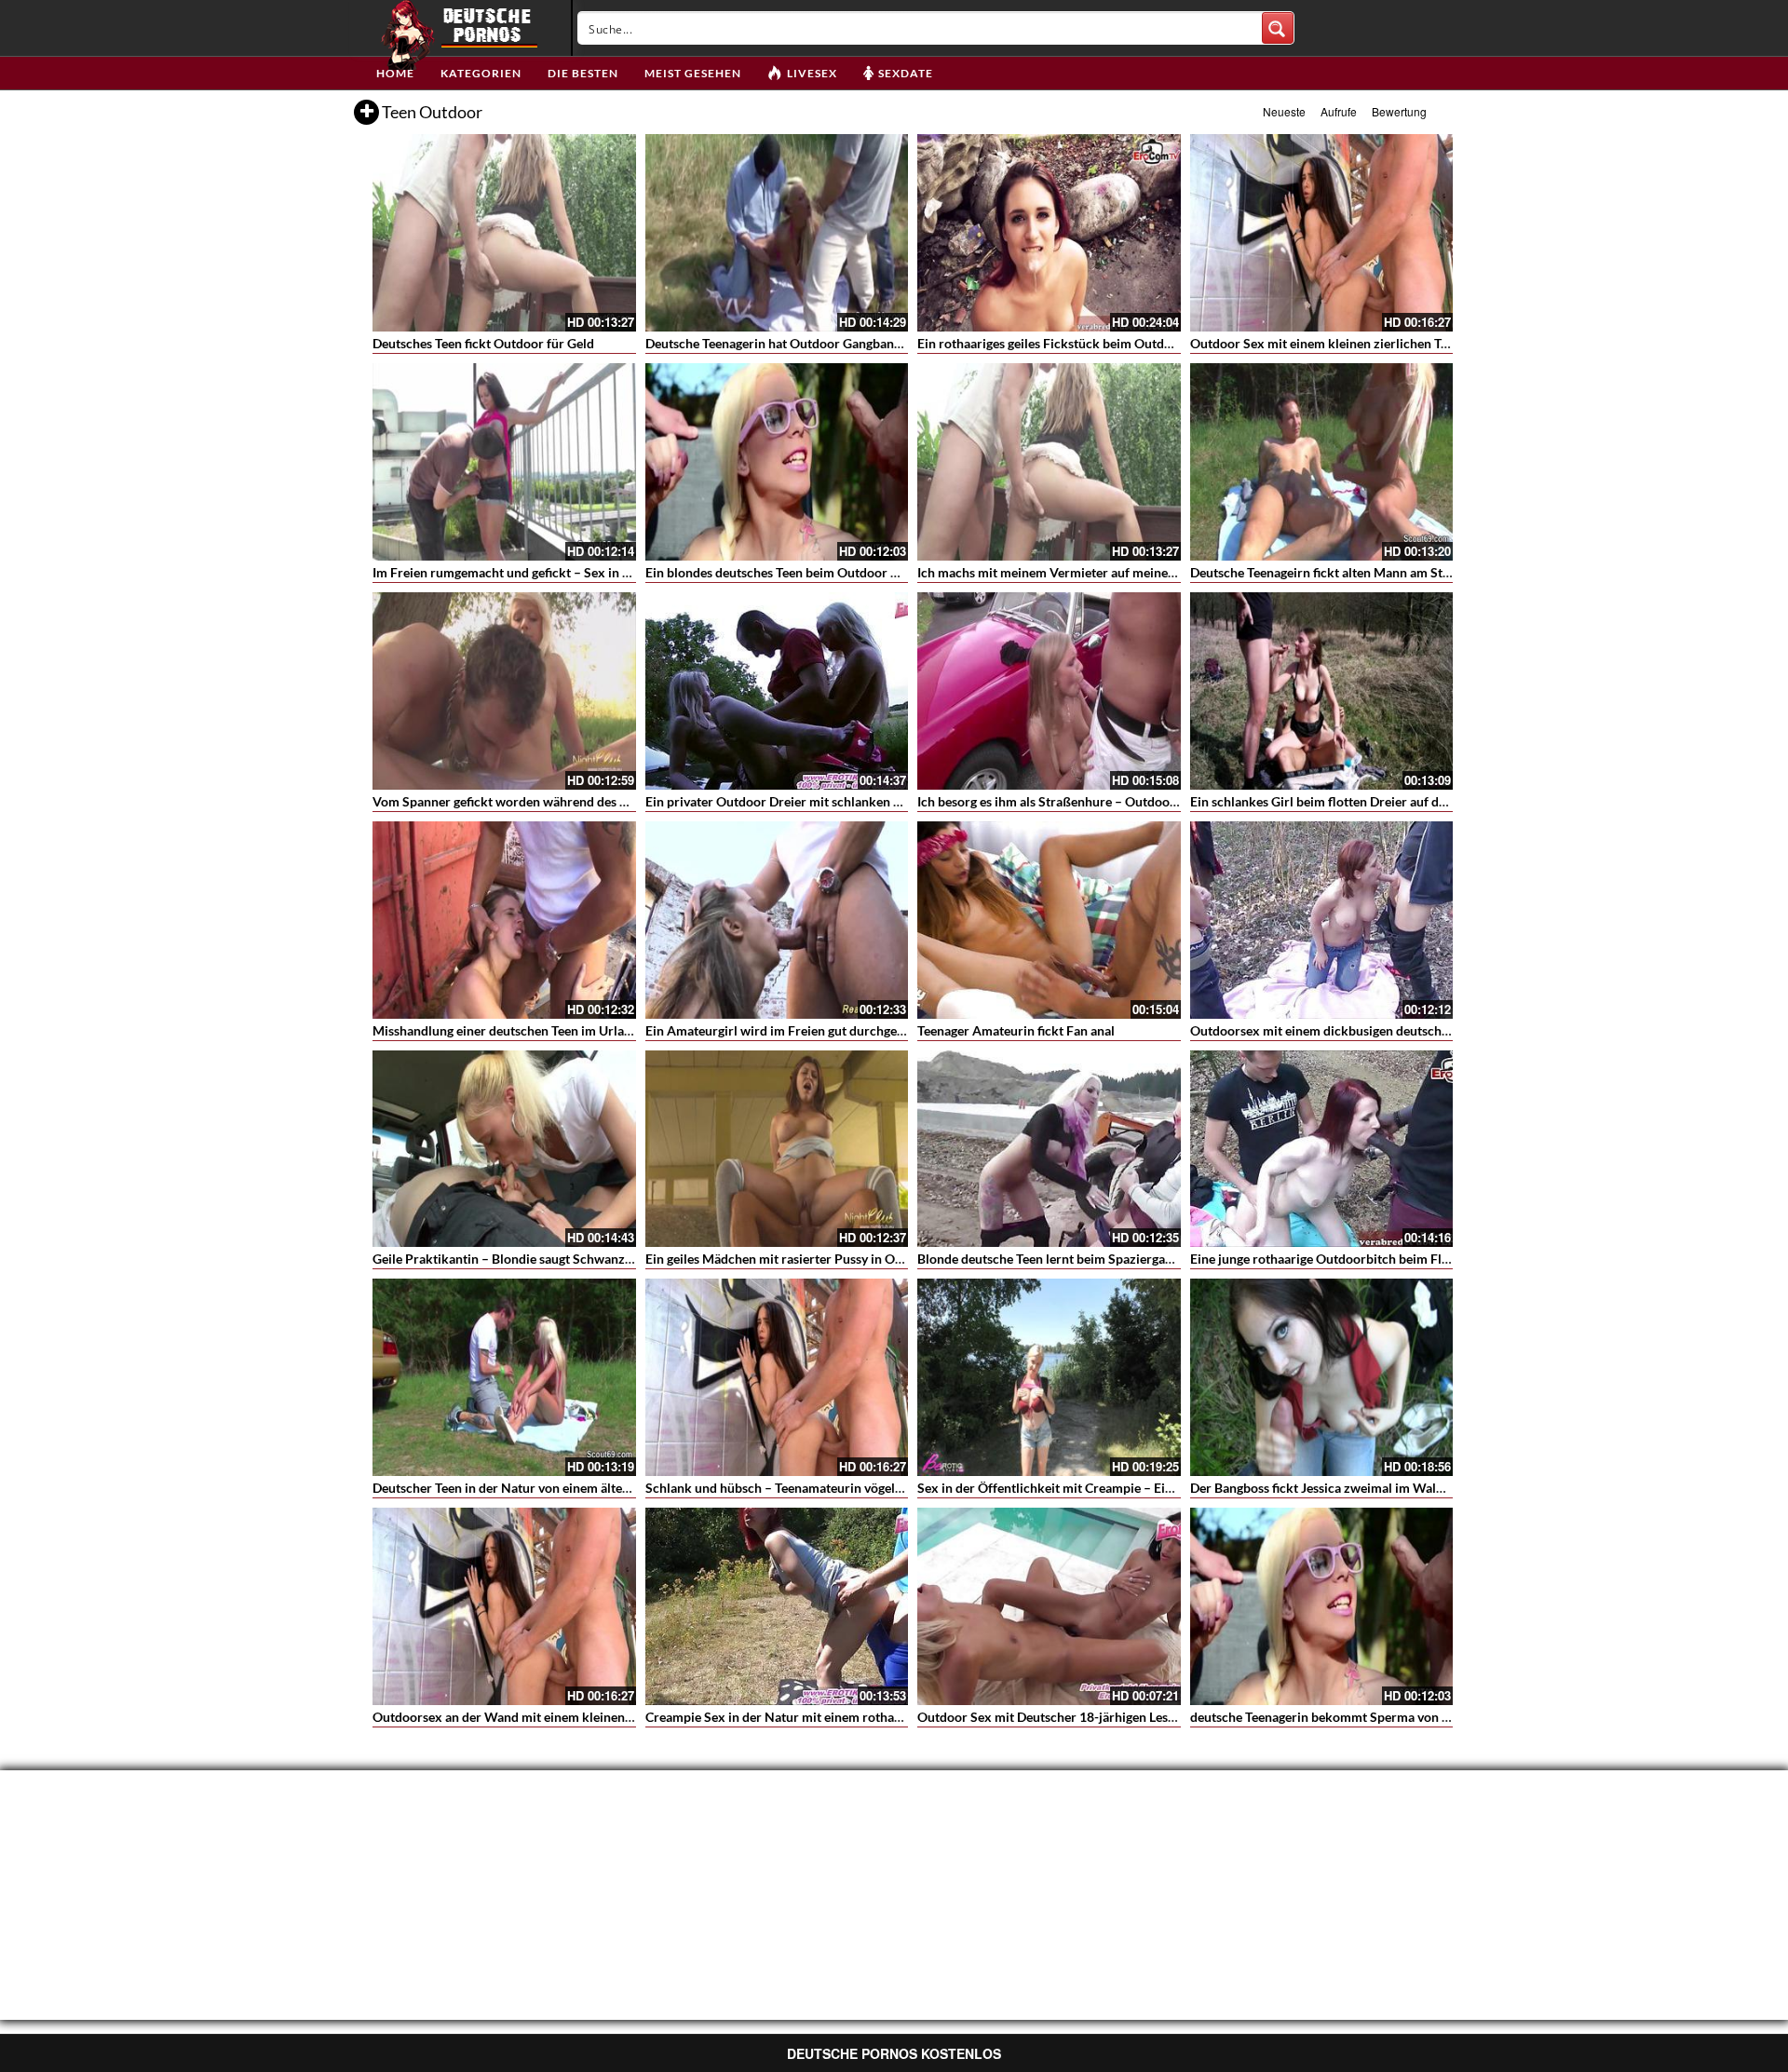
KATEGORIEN (481, 73)
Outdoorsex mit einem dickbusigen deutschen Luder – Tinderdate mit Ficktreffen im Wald (1450, 1030)
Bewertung (1399, 111)
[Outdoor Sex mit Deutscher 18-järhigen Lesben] (1049, 1606)
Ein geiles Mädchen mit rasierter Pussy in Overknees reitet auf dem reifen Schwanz (884, 1259)
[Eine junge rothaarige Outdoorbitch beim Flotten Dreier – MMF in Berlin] (1322, 1149)
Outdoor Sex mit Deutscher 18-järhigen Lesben (1053, 1717)
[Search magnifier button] (1278, 28)
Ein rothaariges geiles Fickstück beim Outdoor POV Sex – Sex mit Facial (1125, 343)
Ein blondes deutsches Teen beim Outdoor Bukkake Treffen (816, 572)
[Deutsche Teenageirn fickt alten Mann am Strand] (1322, 462)
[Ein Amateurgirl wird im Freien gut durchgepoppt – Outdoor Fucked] (777, 920)
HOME (395, 73)
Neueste (1284, 111)
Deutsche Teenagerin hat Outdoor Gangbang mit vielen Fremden (830, 343)
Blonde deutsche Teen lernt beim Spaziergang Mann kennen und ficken (1121, 1259)
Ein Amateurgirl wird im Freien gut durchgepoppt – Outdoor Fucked (843, 1030)
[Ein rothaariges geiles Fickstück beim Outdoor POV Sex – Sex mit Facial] (1049, 233)
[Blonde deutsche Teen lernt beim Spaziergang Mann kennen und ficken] (1049, 1149)
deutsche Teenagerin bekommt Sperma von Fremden (1342, 1717)
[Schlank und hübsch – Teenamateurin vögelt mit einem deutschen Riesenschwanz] (777, 1377)
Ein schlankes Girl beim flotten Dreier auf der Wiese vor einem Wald (1387, 801)
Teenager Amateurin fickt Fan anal (1016, 1030)
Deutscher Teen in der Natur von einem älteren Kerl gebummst (553, 1488)
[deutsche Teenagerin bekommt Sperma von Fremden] (1322, 1606)
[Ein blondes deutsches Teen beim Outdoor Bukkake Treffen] (777, 462)
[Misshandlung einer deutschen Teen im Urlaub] (504, 920)
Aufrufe (1339, 111)
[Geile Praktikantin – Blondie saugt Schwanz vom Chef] (504, 1149)
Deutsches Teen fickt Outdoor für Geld (483, 343)
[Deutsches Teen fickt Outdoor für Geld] (504, 233)
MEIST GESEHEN (693, 73)
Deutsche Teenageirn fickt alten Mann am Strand (1330, 572)
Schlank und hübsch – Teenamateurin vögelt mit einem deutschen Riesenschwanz (880, 1488)
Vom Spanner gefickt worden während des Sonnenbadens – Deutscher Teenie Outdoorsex (631, 801)
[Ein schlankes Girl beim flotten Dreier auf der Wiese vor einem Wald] (1322, 691)
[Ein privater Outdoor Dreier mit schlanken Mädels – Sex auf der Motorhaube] (777, 691)
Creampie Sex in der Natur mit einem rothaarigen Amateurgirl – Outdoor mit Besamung (899, 1717)
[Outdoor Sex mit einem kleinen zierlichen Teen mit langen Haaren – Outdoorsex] (1322, 233)
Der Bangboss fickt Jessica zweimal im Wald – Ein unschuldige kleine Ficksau (1412, 1488)
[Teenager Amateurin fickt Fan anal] (1049, 920)
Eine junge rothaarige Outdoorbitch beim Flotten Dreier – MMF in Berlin (1400, 1259)
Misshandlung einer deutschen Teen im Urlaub (506, 1030)
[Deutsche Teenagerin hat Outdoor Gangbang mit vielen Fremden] (777, 233)
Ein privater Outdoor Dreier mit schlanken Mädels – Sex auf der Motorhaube (867, 801)
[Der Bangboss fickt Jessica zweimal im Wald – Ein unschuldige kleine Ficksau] (1322, 1377)
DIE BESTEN (583, 73)
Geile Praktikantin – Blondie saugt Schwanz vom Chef (528, 1259)
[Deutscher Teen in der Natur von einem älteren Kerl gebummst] (504, 1377)
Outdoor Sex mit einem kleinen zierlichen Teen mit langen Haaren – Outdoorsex (1422, 343)
